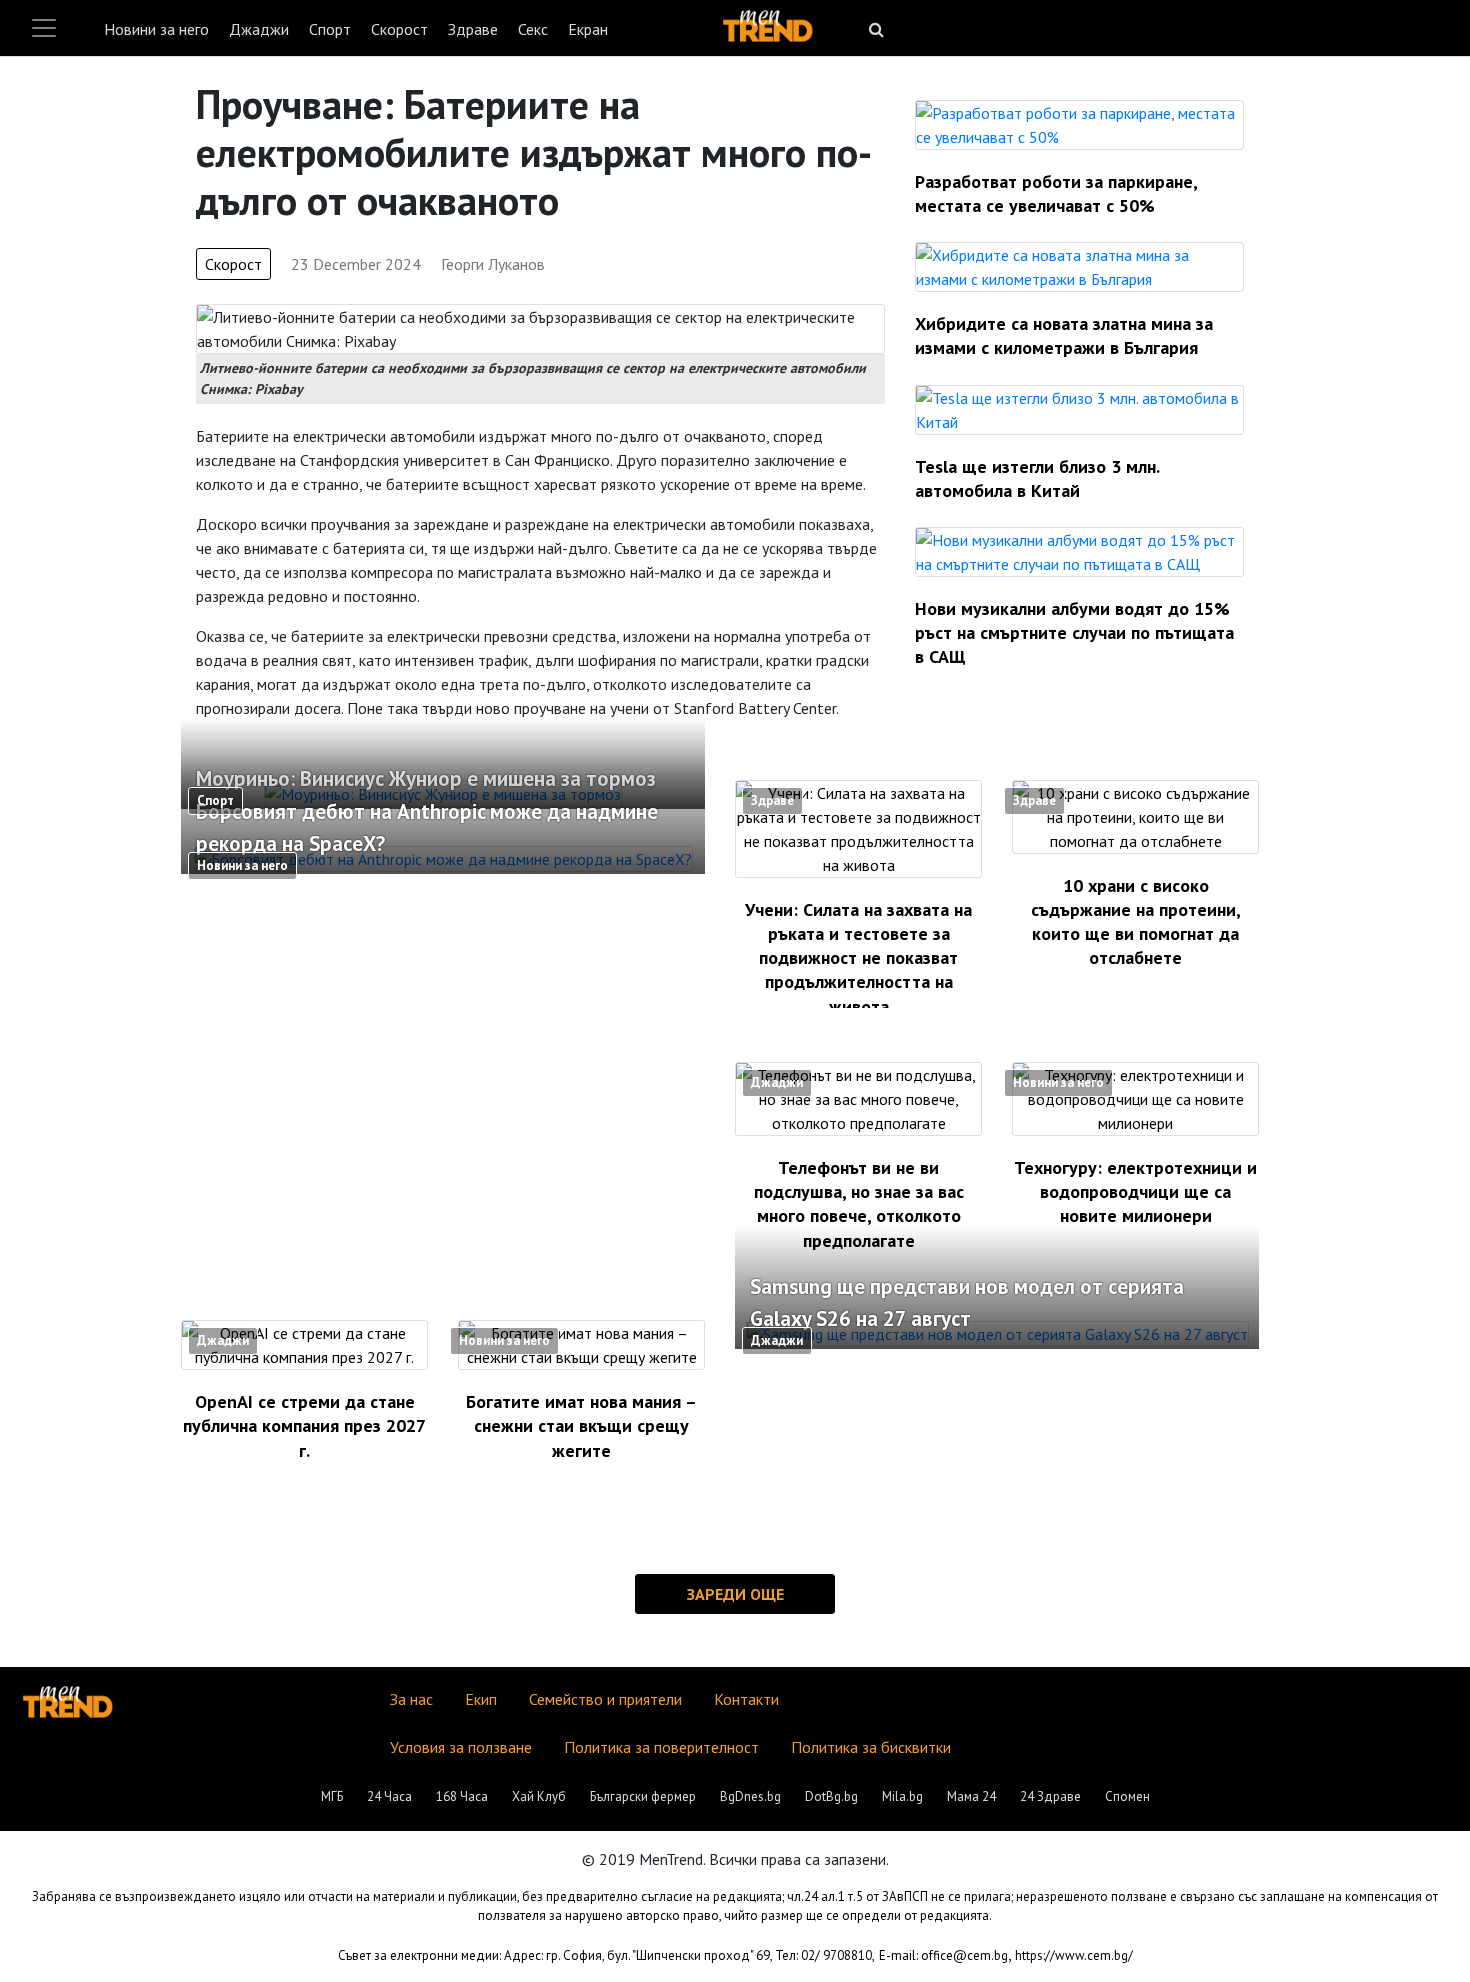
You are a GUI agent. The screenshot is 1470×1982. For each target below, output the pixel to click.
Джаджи (259, 29)
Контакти (746, 1699)
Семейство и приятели (605, 1699)
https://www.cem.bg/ (1074, 1955)
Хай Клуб (539, 1796)
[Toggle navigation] (44, 28)
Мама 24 (971, 1796)
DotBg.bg (831, 1796)
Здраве (473, 29)
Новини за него (156, 29)
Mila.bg (902, 1796)
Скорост (399, 29)
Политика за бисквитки (871, 1747)
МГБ (332, 1796)
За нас (411, 1699)
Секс (533, 29)
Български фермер (643, 1796)
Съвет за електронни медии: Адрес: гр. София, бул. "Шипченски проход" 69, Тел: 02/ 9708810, (606, 1955)
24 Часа (389, 1796)
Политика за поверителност (661, 1747)
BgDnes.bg (750, 1796)
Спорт (330, 29)
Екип (481, 1699)
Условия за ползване (461, 1747)
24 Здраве (1050, 1796)
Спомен (1127, 1796)
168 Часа (462, 1796)
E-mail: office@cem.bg (943, 1955)
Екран (588, 29)
